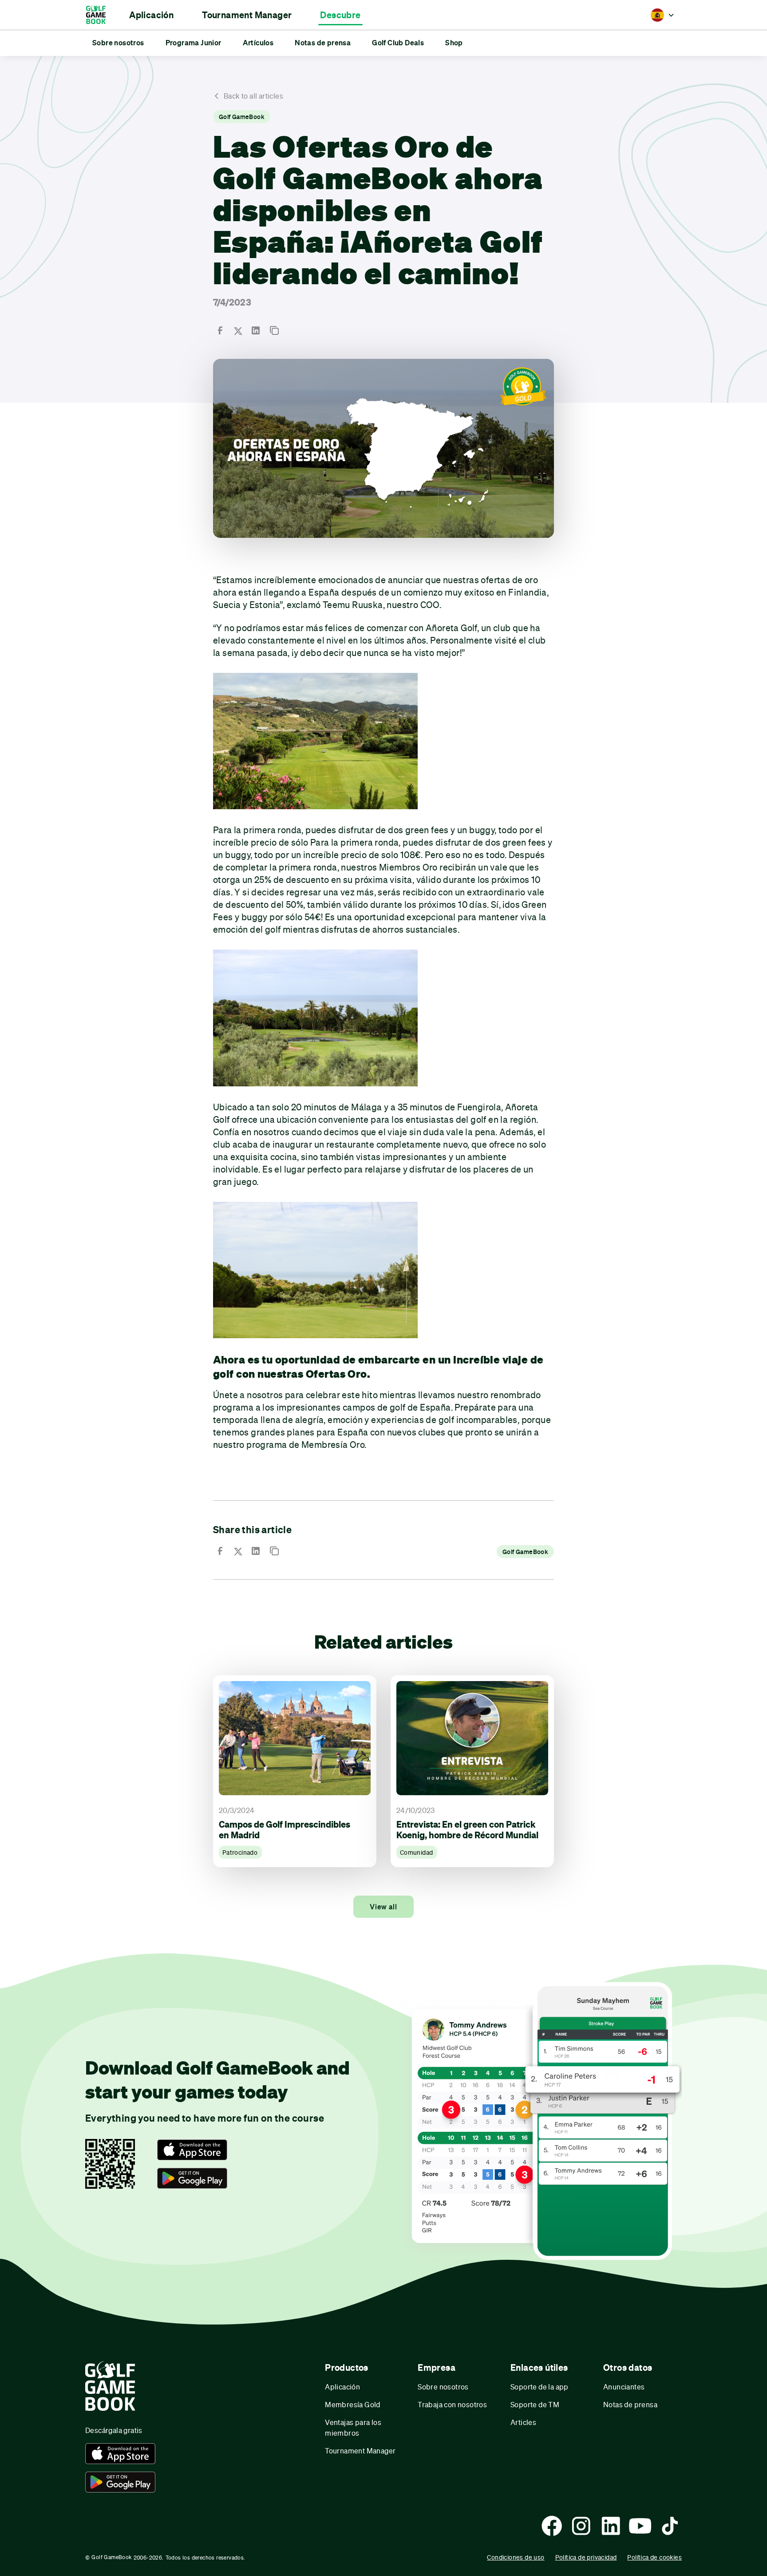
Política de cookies (654, 2557)
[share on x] (238, 330)
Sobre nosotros (443, 2387)
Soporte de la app (540, 2387)
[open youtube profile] (640, 2526)
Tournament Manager (360, 2451)
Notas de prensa (630, 2404)
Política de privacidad (586, 2557)
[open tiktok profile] (670, 2526)
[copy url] (274, 330)
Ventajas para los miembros (353, 2427)
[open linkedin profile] (611, 2526)
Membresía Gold (353, 2404)
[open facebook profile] (552, 2526)
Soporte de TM (535, 2404)
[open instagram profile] (581, 2526)
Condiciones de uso (516, 2557)
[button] (151, 15)
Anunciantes (624, 2387)
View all (383, 1907)
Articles (523, 2422)
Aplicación (342, 2387)
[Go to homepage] (100, 15)
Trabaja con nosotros (452, 2404)
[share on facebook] (220, 330)
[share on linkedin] (256, 330)
